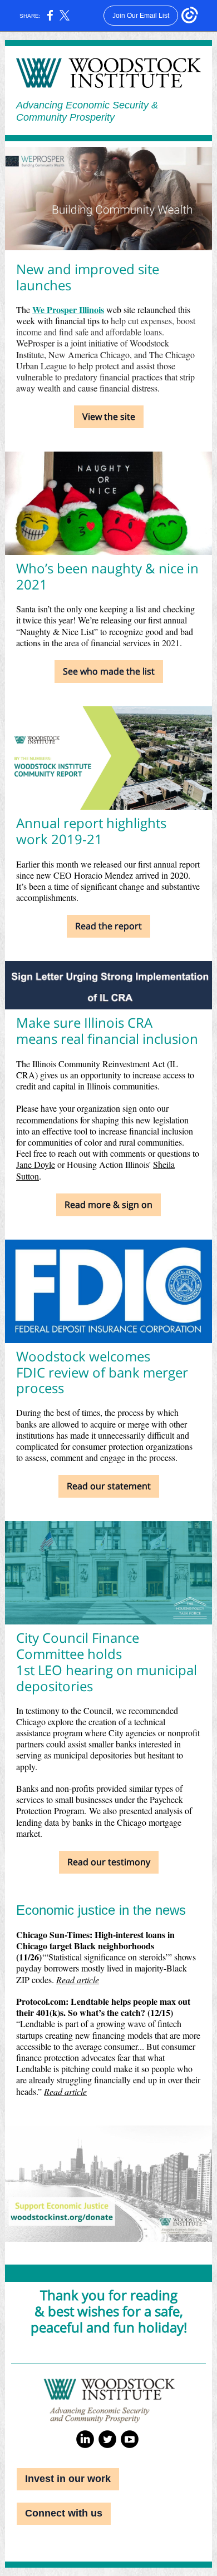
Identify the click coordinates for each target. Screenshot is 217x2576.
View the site (109, 417)
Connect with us (64, 2513)
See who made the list (109, 671)
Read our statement (109, 1486)
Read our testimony (109, 1862)
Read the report (108, 926)
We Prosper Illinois (68, 309)
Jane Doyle (36, 1164)
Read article (78, 1980)
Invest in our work (68, 2479)
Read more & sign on (108, 1205)
